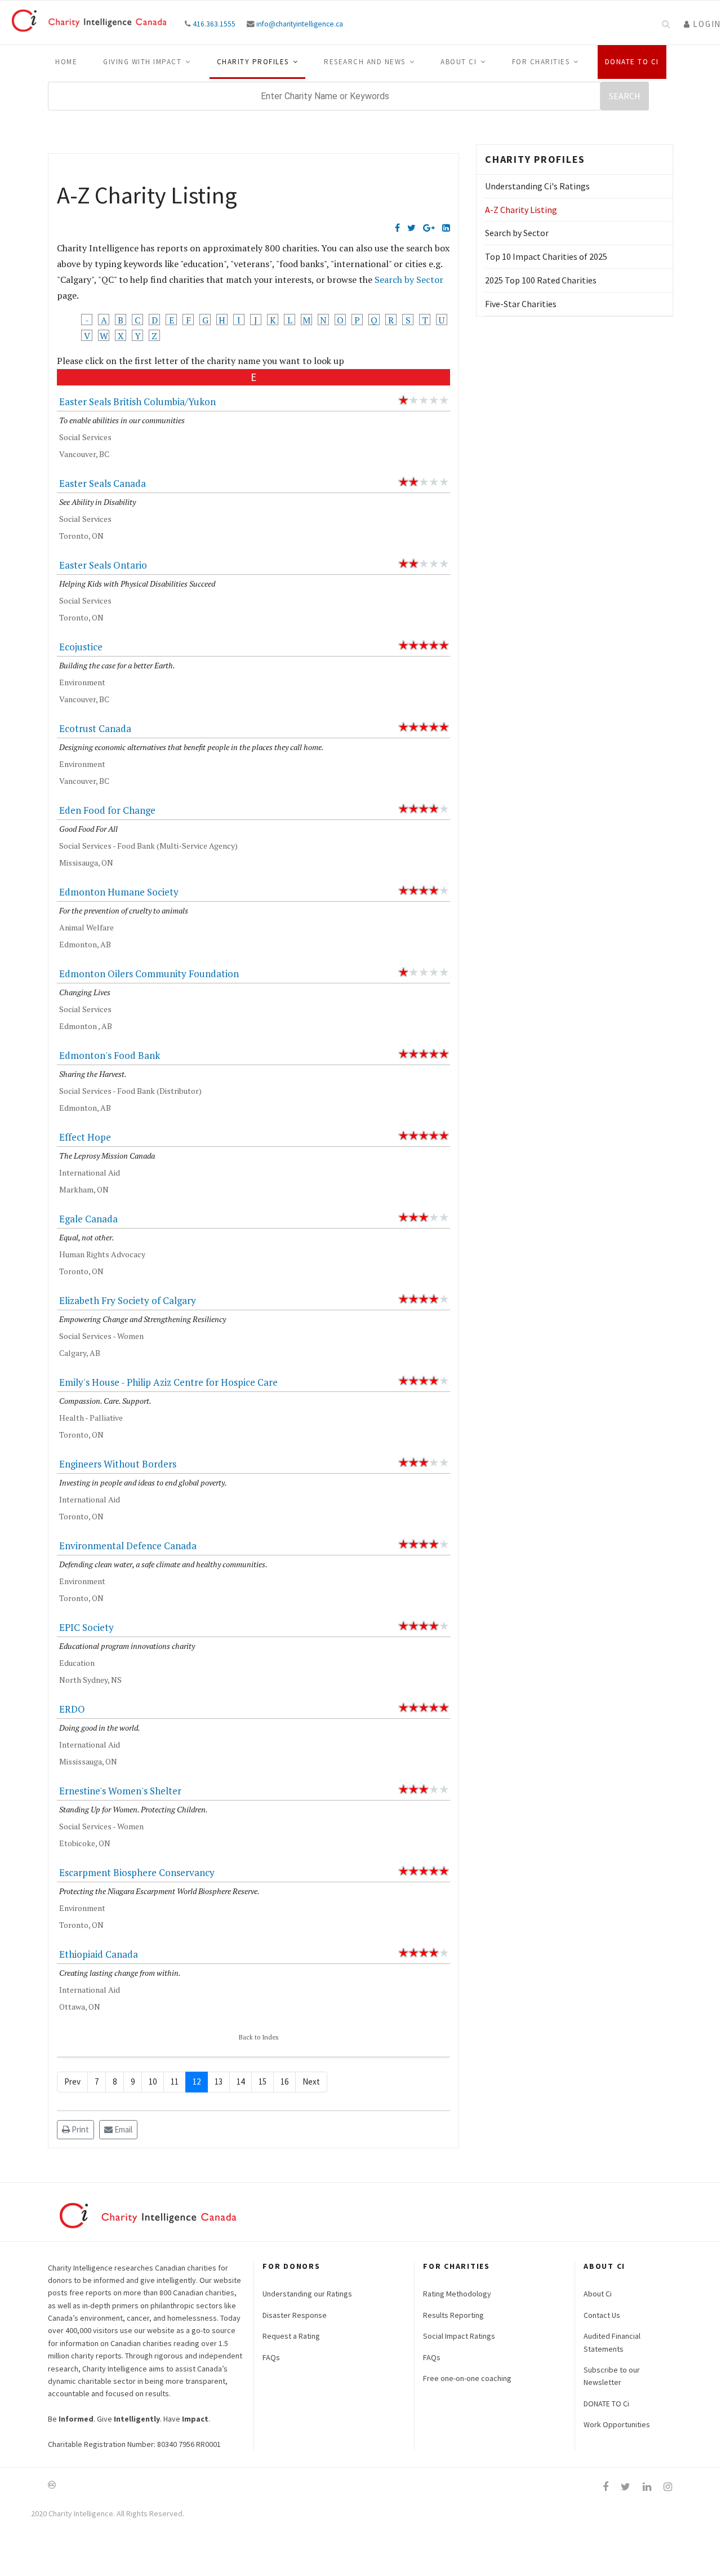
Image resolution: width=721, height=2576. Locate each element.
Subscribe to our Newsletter (612, 2376)
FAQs (271, 2357)
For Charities (541, 62)
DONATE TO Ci (606, 2404)
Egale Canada (88, 1219)
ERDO (72, 1709)
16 (284, 2081)
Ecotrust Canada (95, 728)
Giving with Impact (142, 62)
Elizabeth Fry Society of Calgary (128, 1300)
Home (66, 62)
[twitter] (626, 2487)
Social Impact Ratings (459, 2336)
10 (153, 2081)
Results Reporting (453, 2315)
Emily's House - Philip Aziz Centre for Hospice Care (168, 1382)
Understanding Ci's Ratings (537, 186)
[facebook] (606, 2487)
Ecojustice (81, 647)
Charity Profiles (253, 62)
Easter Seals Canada (103, 483)
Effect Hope (85, 1137)
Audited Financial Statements (612, 2342)
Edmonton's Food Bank (110, 1055)
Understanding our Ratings (307, 2294)
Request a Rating (291, 2336)
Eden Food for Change (107, 810)
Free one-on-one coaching (467, 2378)
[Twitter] (411, 228)
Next (311, 2081)
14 (241, 2081)
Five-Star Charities (521, 304)
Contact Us (602, 2315)
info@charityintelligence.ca (300, 24)
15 (262, 2081)
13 (219, 2081)
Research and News (365, 62)
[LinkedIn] (446, 228)
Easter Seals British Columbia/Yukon (137, 402)
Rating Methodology (457, 2294)
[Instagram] (668, 2487)
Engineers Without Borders (118, 1464)
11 (175, 2081)
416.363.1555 (214, 24)
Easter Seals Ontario (103, 565)
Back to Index (259, 2037)
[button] (702, 24)
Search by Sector (409, 280)
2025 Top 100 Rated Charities (541, 280)
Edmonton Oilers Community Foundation (149, 974)
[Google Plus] (429, 228)
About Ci (459, 62)
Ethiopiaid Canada (99, 1954)
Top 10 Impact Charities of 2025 (546, 256)
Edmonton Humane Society (119, 892)
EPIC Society (86, 1627)
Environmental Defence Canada (128, 1546)
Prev (72, 2081)
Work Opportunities (617, 2424)
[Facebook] (397, 228)
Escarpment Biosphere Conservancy (137, 1872)
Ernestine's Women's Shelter (120, 1791)
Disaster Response (295, 2315)
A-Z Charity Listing (521, 210)
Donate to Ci (632, 62)
